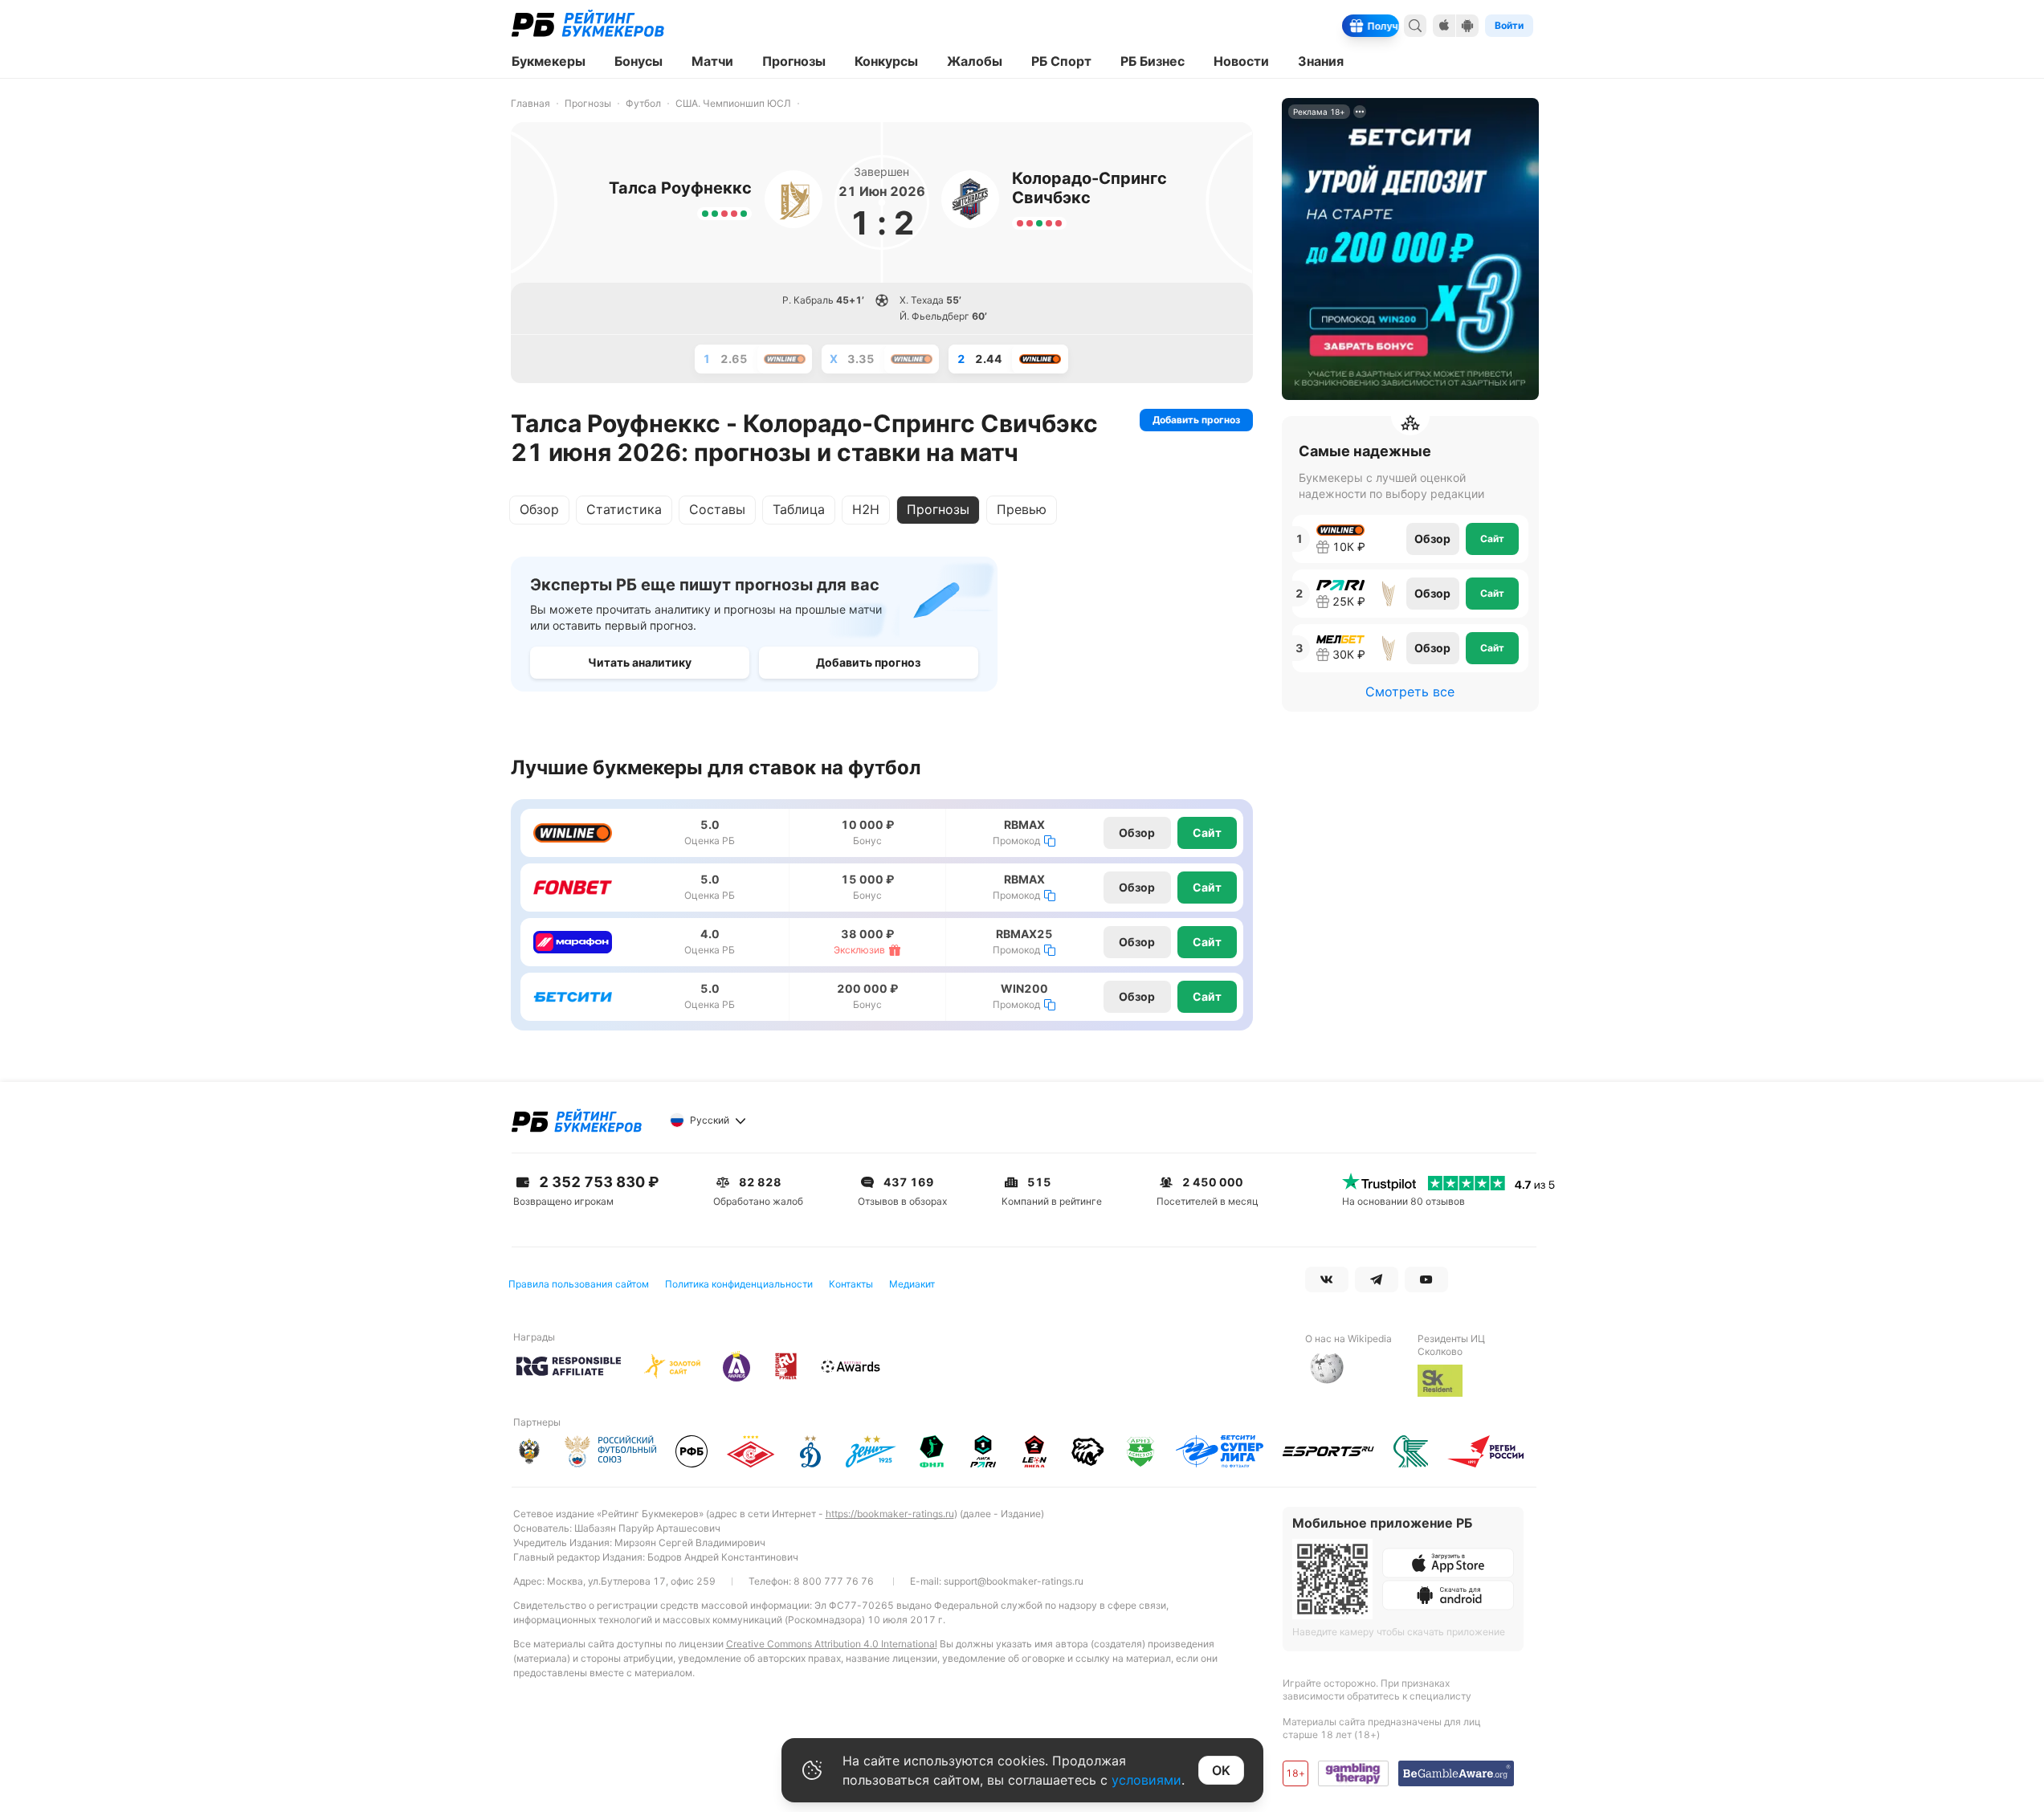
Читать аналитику (640, 662)
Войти (1509, 25)
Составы (717, 509)
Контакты (851, 1284)
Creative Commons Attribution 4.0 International (832, 1644)
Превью (1022, 509)
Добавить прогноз (1196, 420)
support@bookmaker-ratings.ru (1014, 1581)
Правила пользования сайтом (579, 1284)
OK (1221, 1770)
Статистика (624, 509)
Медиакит (912, 1284)
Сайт (1207, 833)
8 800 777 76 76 (834, 1581)
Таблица (799, 509)
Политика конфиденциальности (739, 1284)
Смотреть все (1410, 692)
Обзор (539, 509)
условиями (1146, 1780)
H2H (866, 509)
